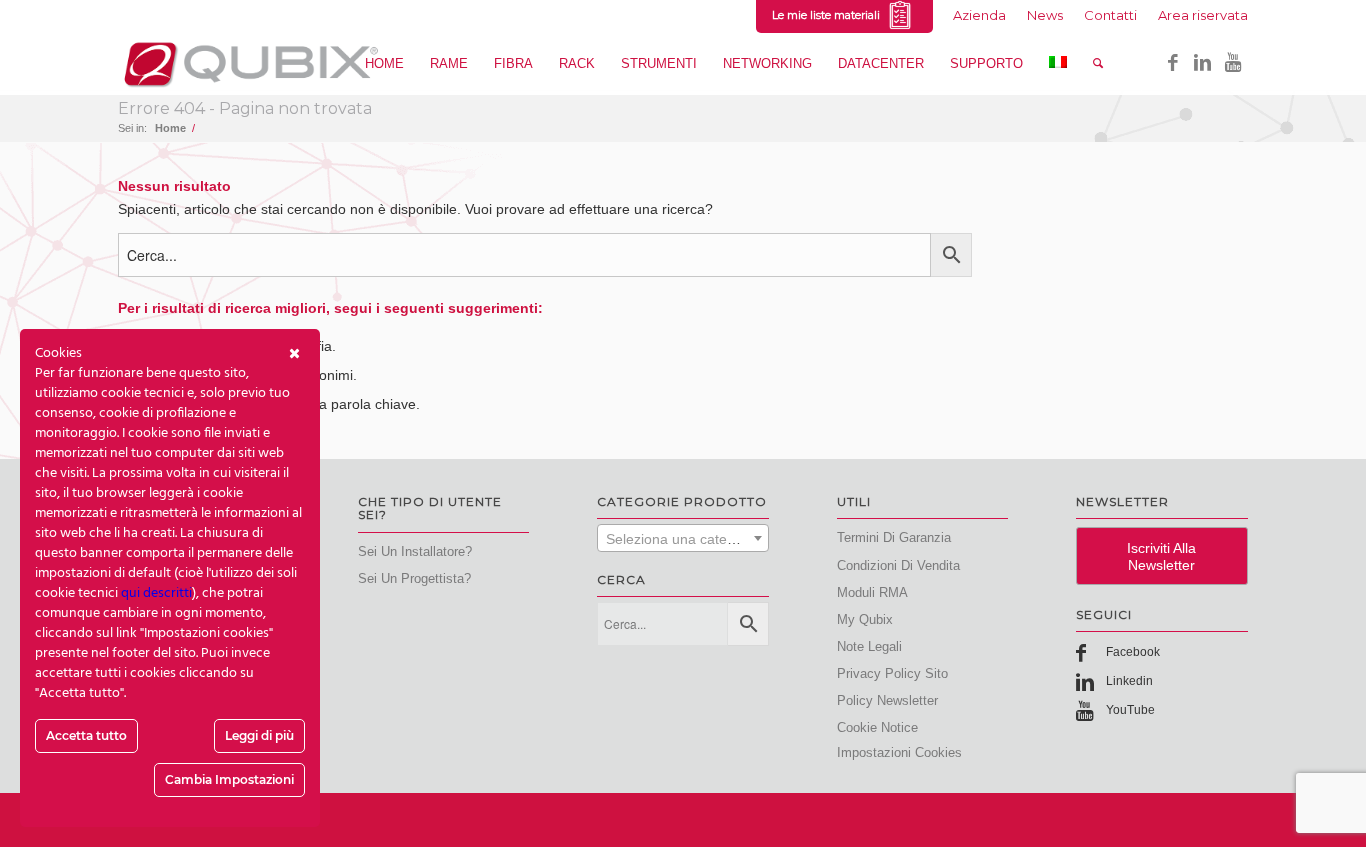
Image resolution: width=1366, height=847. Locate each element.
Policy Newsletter (887, 700)
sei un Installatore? (415, 551)
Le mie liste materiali (829, 15)
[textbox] (683, 539)
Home (170, 128)
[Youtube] (1233, 63)
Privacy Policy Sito (892, 673)
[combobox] (683, 538)
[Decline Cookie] (294, 354)
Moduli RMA (872, 592)
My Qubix (865, 619)
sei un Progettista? (414, 578)
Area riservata (1203, 15)
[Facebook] (1173, 63)
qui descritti (156, 593)
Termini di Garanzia (894, 537)
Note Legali (869, 646)
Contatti (1110, 15)
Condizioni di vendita (898, 565)
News (1045, 15)
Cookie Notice (877, 727)
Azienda (979, 15)
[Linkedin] (1203, 63)
